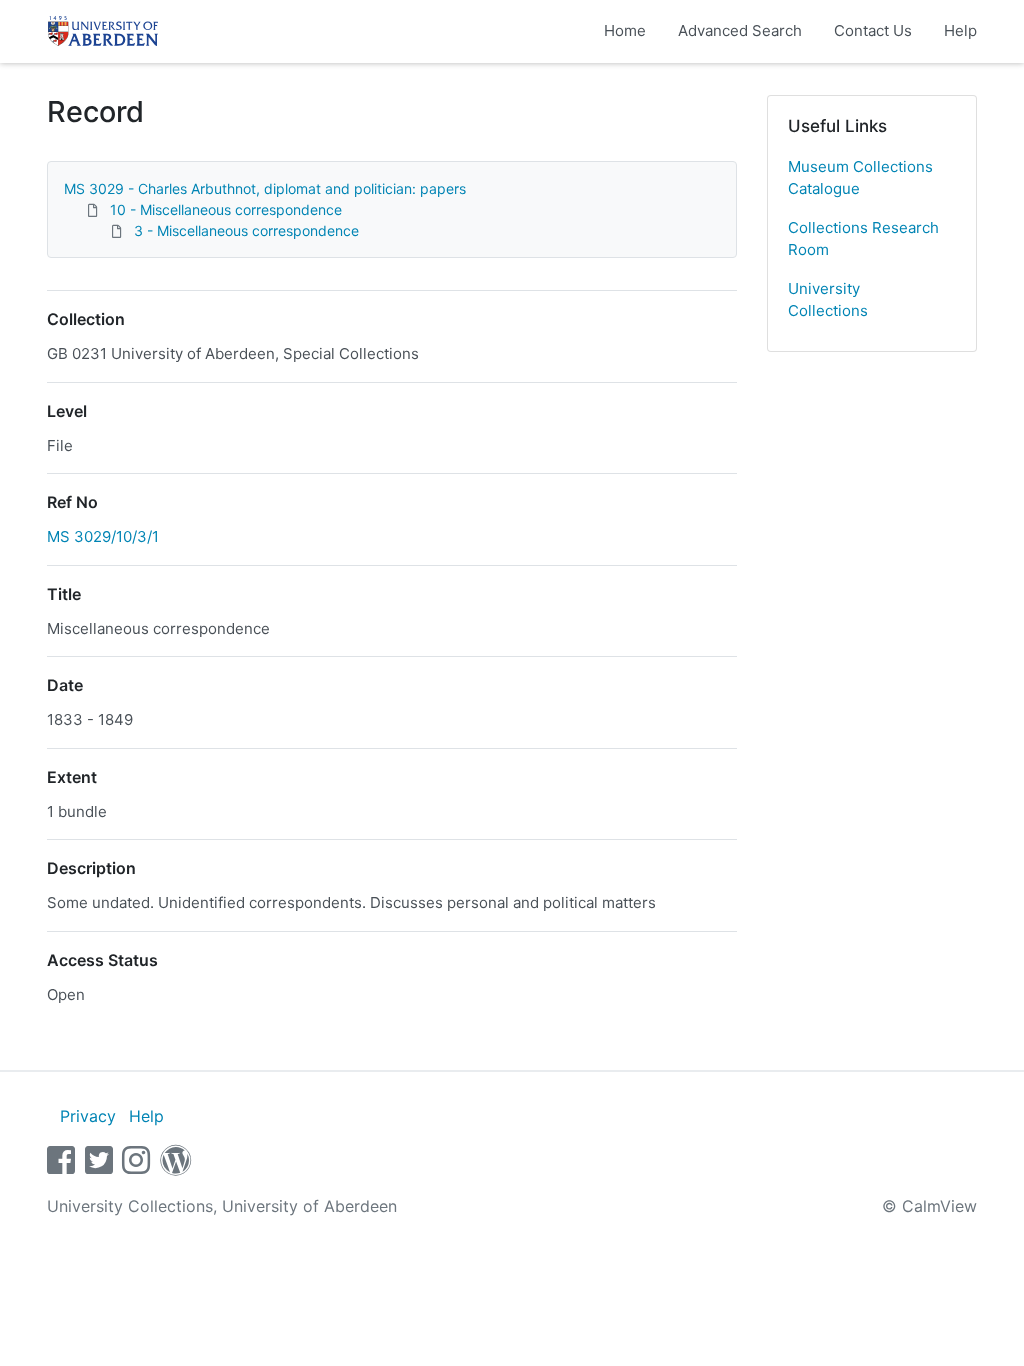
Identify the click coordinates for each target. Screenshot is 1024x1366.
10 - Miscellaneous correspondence (226, 209)
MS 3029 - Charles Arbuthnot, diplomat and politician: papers (265, 188)
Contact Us (873, 30)
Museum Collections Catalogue (860, 178)
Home (625, 30)
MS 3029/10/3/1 (103, 536)
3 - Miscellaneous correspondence (246, 230)
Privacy (88, 1116)
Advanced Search (740, 30)
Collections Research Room (863, 239)
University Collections (828, 300)
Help (960, 30)
